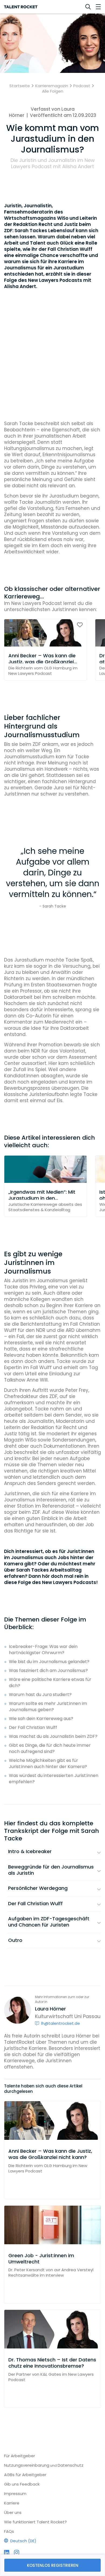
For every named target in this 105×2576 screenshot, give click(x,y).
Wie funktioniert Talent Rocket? (35, 2522)
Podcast (82, 86)
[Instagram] (17, 2553)
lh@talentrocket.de (61, 2023)
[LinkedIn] (7, 2553)
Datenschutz (71, 2465)
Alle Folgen (53, 91)
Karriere (12, 2503)
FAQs (9, 2531)
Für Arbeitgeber (20, 2456)
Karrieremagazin (52, 86)
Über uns (13, 2512)
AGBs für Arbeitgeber (25, 2475)
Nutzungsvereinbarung (27, 2465)
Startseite (20, 86)
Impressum (15, 2494)
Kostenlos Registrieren (53, 2565)
